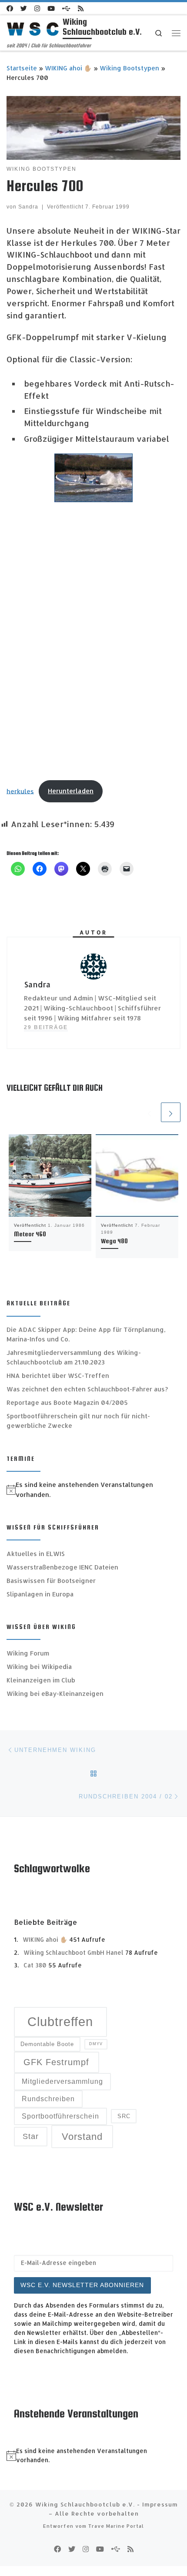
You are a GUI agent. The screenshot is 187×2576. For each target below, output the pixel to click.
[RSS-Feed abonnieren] (81, 8)
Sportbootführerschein (60, 2116)
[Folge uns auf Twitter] (24, 8)
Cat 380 (35, 1965)
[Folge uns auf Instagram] (37, 8)
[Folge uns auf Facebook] (10, 8)
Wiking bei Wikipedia (39, 1667)
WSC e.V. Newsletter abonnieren (82, 2285)
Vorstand (82, 2137)
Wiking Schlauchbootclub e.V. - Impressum (107, 2504)
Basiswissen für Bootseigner (51, 1581)
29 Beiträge (46, 1027)
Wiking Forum (28, 1653)
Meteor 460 (30, 1234)
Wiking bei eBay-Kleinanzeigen (55, 1694)
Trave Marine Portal (116, 2526)
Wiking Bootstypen (129, 68)
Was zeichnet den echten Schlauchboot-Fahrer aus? (87, 1389)
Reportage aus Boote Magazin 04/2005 (67, 1402)
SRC (124, 2116)
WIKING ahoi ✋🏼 (68, 68)
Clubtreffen (60, 2021)
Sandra (28, 207)
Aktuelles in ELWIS (36, 1554)
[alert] (93, 1490)
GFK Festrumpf (56, 2062)
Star (31, 2136)
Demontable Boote (47, 2044)
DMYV (96, 2044)
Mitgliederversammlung (62, 2081)
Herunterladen (71, 791)
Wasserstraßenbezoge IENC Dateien (62, 1567)
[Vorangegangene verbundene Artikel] (149, 1112)
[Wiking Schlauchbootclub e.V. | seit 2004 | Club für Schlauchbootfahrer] (33, 28)
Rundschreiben (48, 2099)
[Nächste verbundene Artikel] (171, 1112)
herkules (20, 791)
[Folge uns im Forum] (66, 8)
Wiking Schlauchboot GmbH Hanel (73, 1952)
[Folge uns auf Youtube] (51, 8)
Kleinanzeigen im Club (41, 1680)
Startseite (22, 68)
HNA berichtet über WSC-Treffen (58, 1376)
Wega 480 (114, 1241)
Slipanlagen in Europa (40, 1594)
